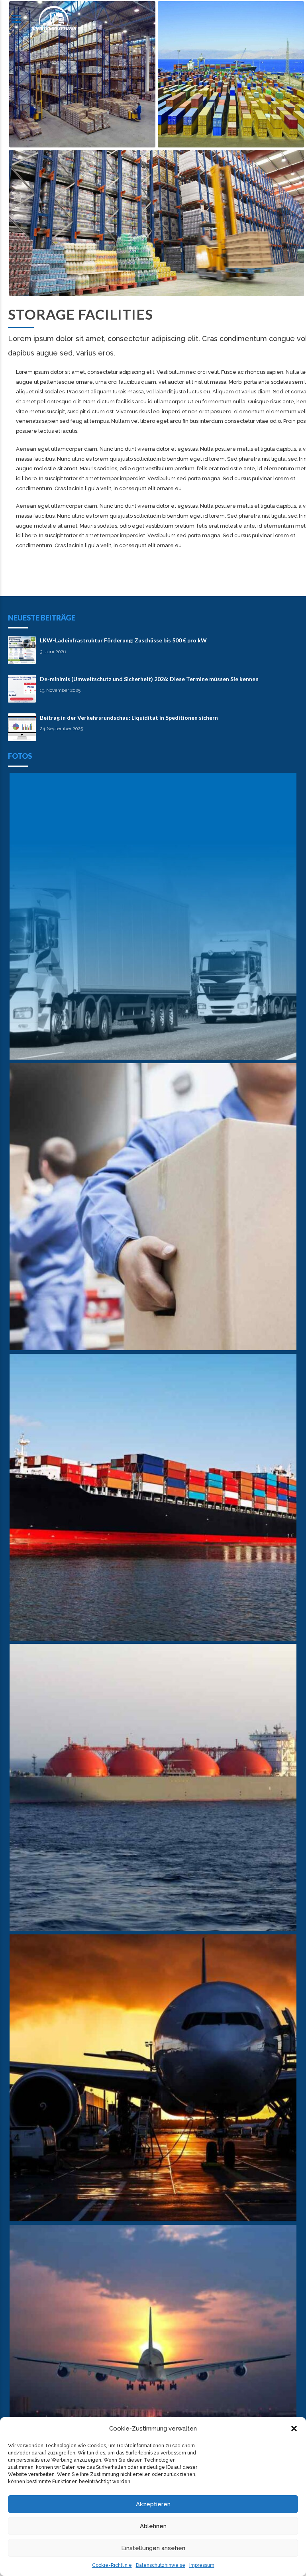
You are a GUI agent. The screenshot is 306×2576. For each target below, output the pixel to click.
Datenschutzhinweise (161, 2565)
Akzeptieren (153, 2504)
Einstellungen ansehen (153, 2548)
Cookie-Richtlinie (112, 2565)
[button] (294, 2429)
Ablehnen (153, 2526)
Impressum (202, 2565)
